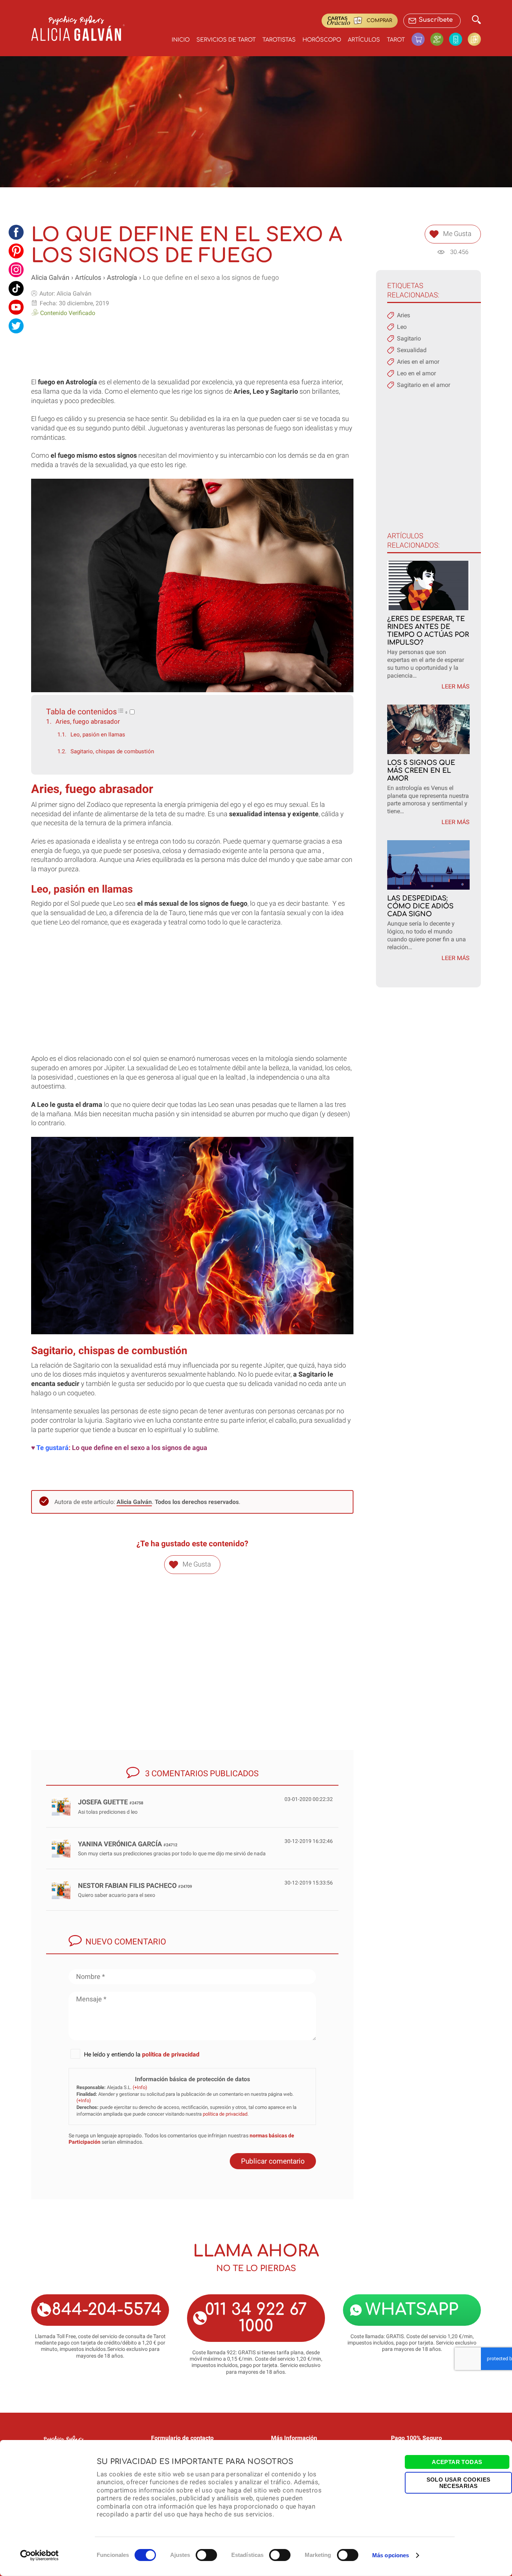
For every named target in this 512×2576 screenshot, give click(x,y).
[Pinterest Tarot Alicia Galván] (16, 251)
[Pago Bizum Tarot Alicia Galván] (458, 39)
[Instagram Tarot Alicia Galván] (16, 270)
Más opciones (391, 2555)
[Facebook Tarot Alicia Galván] (16, 232)
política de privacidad (171, 2054)
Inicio (181, 40)
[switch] (206, 2555)
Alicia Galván (50, 278)
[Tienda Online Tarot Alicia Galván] (421, 39)
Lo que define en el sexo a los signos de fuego (211, 278)
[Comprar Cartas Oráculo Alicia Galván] (474, 39)
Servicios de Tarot (226, 40)
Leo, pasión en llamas (98, 735)
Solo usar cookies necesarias (459, 2482)
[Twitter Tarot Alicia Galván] (16, 326)
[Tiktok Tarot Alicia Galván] (16, 288)
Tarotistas (279, 40)
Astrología (122, 278)
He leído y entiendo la (142, 2054)
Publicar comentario (273, 2161)
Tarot (396, 40)
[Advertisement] (192, 345)
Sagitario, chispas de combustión (112, 751)
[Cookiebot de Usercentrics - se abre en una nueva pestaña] (40, 2555)
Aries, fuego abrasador (88, 721)
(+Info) (140, 2087)
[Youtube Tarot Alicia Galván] (16, 307)
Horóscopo (322, 40)
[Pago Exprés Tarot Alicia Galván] (440, 39)
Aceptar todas (457, 2462)
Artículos (364, 40)
